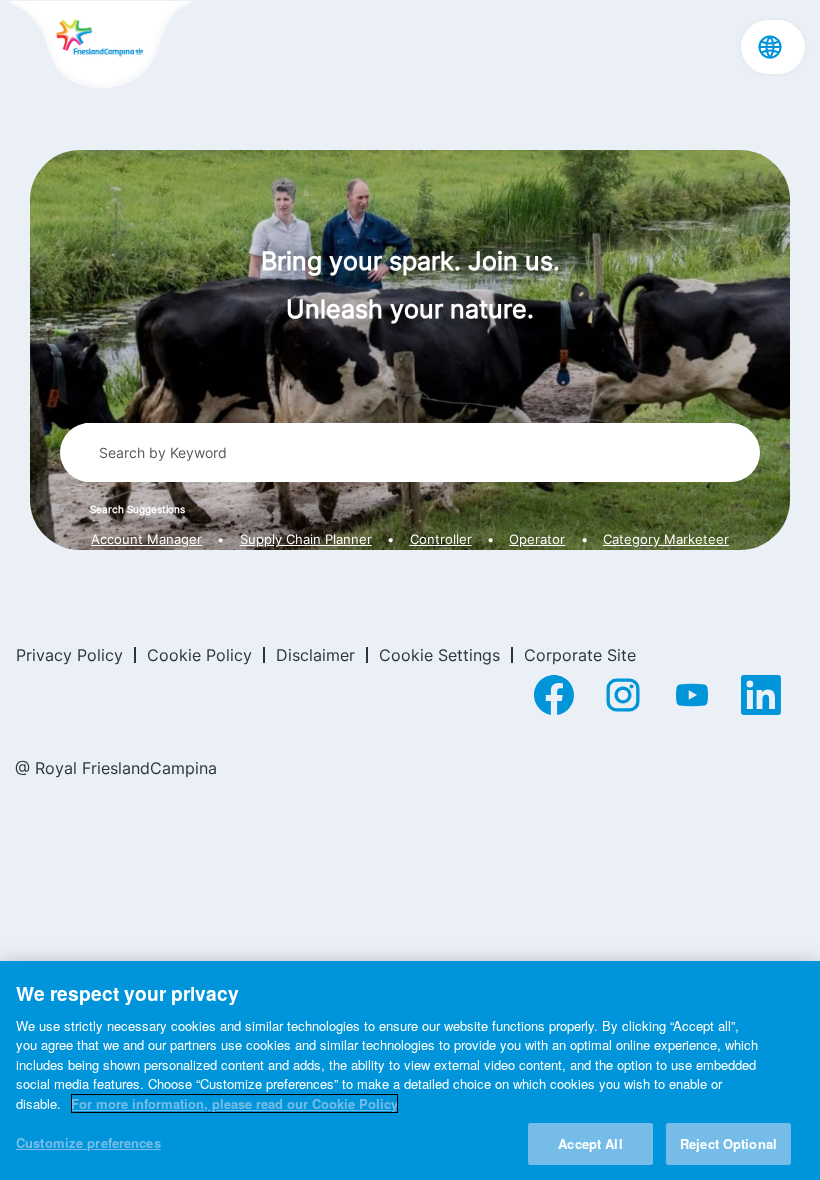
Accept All (590, 1143)
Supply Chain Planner (306, 539)
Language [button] (770, 47)
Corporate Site (580, 655)
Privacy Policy (69, 655)
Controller (441, 539)
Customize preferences (88, 1142)
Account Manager (146, 539)
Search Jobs (671, 452)
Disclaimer (315, 655)
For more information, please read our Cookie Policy (234, 1103)
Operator (537, 539)
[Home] (99, 46)
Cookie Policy (199, 655)
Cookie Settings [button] (439, 655)
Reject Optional (728, 1143)
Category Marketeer (666, 539)
